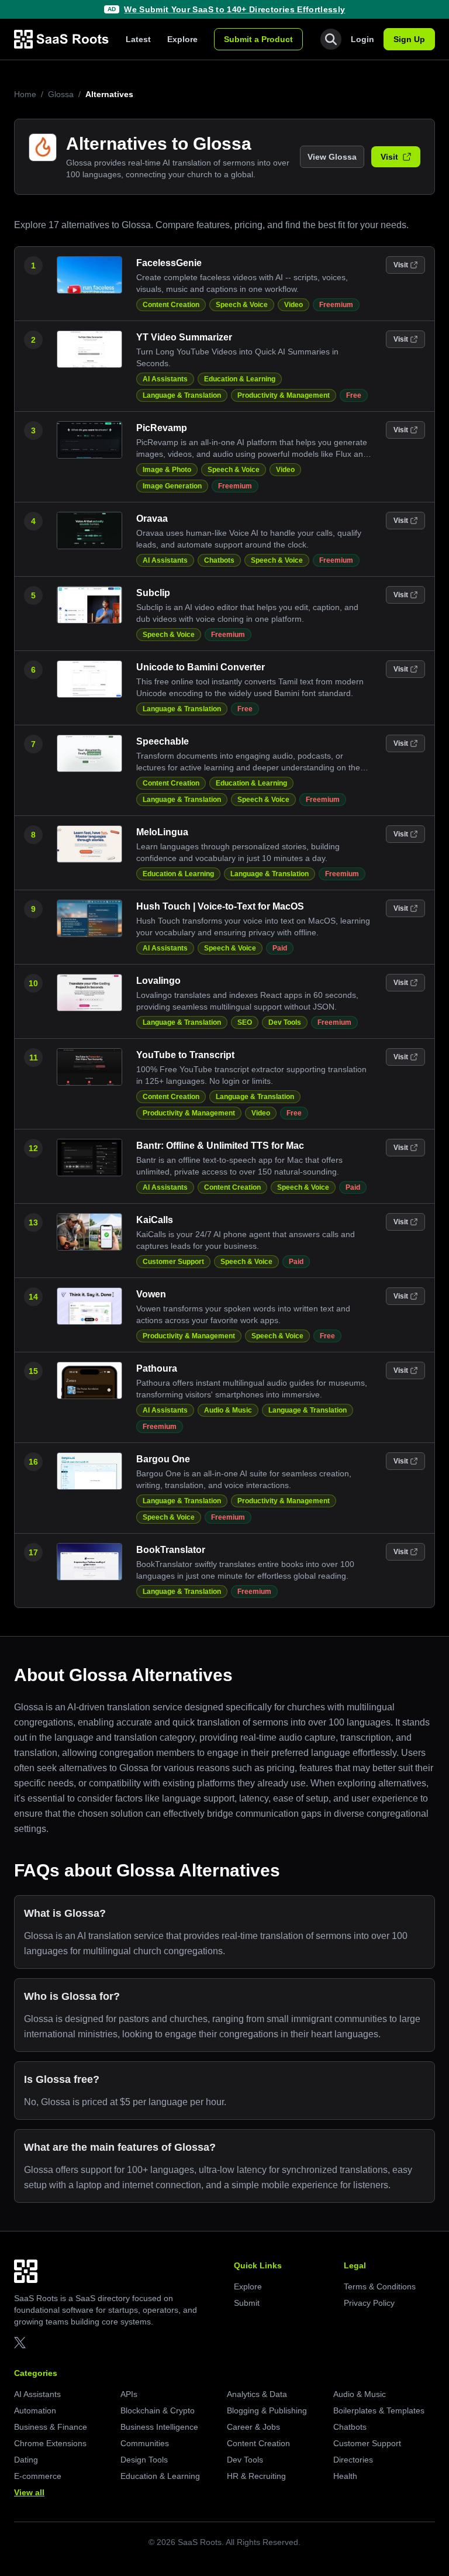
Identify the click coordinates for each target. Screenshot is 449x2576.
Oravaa (152, 519)
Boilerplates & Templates (379, 2410)
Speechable (163, 741)
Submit (247, 2303)
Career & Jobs (253, 2427)
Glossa (61, 94)
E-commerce (38, 2476)
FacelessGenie (169, 263)
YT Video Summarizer (184, 337)
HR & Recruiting (256, 2476)
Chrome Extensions (50, 2443)
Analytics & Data (257, 2394)
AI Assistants (165, 379)
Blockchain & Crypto (158, 2410)
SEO (245, 1022)
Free (354, 395)
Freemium (336, 305)
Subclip (153, 593)
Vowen (151, 1294)
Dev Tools (285, 1022)
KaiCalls (155, 1220)
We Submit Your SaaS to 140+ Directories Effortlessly (234, 9)
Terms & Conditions (380, 2286)
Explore (182, 39)
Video (293, 305)
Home (25, 94)
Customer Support (173, 1262)
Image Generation (172, 486)
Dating (26, 2460)
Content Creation (171, 305)
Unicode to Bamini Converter (201, 667)
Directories (353, 2460)
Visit (389, 157)
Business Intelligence (159, 2427)
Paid (280, 948)
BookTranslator (171, 1550)
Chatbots (219, 560)
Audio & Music (228, 1410)
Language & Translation (182, 395)
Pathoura (157, 1368)
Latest (138, 39)
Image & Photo (167, 470)
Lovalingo (158, 981)
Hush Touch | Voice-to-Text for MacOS (220, 906)
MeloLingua (162, 832)
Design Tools (144, 2460)
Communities (145, 2443)
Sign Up (409, 39)
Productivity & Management (284, 395)
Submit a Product (258, 39)
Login (362, 39)
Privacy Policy (369, 2303)
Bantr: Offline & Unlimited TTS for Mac (220, 1146)
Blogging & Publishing (267, 2410)
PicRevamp (162, 428)
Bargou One (163, 1459)
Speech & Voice (242, 305)
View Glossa (332, 157)
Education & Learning (240, 379)
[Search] (331, 39)
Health (345, 2476)
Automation (35, 2410)
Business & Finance (51, 2427)
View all (29, 2492)
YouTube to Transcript (185, 1055)
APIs (129, 2394)
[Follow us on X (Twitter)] (20, 2343)
